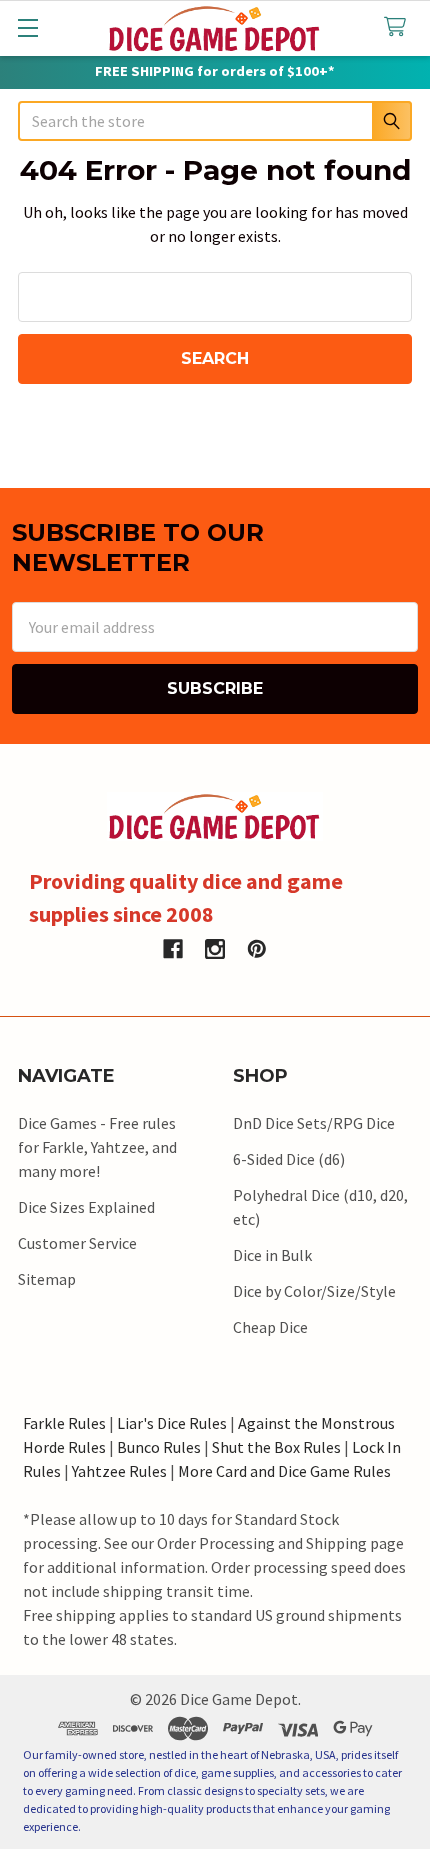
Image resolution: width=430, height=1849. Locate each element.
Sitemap (47, 1279)
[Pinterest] (257, 949)
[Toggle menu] (27, 27)
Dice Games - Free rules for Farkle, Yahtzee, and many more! (97, 1147)
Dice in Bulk (272, 1255)
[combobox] (215, 121)
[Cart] (399, 27)
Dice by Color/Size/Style (314, 1291)
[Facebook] (173, 949)
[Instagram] (215, 949)
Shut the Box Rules (276, 1447)
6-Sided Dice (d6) (289, 1159)
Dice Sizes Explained (86, 1207)
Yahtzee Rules (119, 1471)
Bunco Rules (159, 1447)
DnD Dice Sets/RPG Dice (314, 1123)
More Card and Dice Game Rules (284, 1471)
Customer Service (77, 1243)
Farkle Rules (64, 1423)
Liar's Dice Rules (172, 1423)
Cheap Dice (270, 1327)
